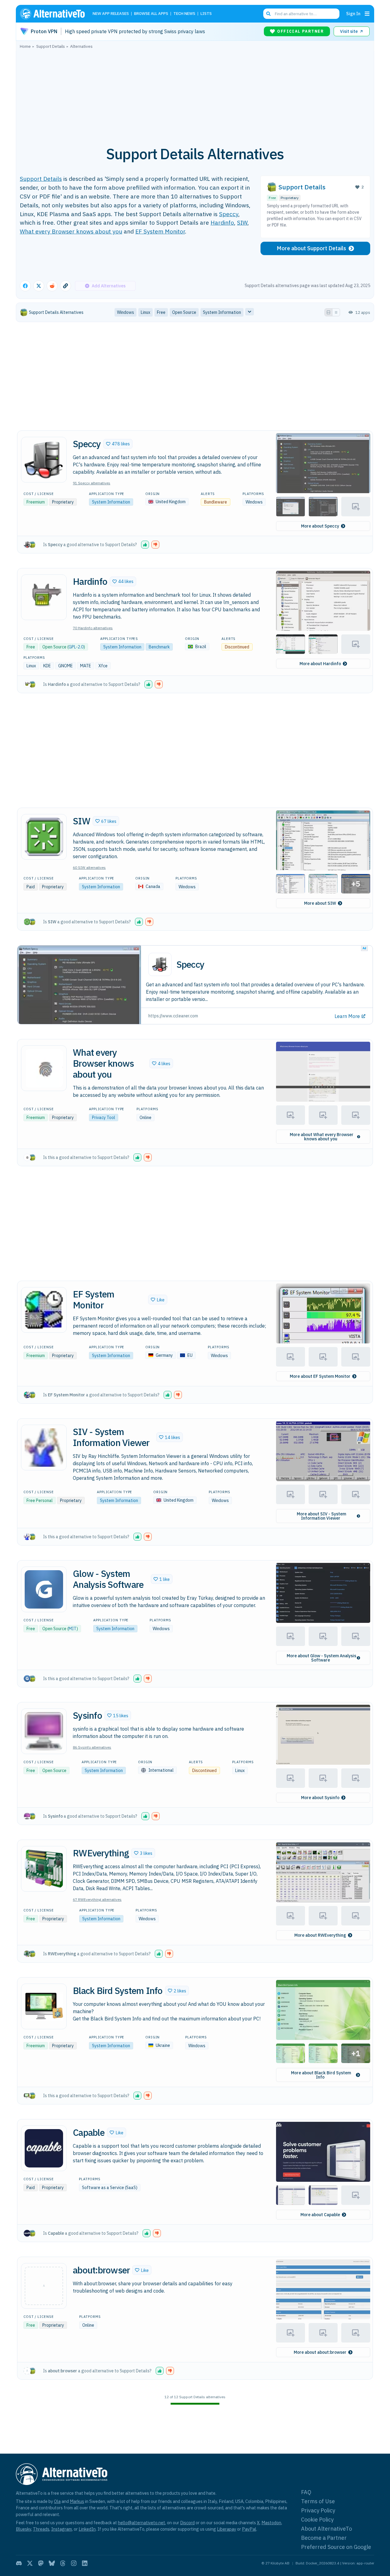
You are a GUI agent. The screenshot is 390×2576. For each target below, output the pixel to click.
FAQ (306, 2492)
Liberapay (227, 2529)
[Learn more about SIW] (44, 837)
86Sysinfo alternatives (92, 1747)
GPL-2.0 (76, 647)
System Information (111, 502)
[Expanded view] (328, 312)
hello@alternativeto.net (142, 2523)
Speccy (229, 214)
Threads (41, 2529)
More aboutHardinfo (320, 664)
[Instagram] (74, 2563)
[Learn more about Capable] (44, 2148)
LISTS (206, 14)
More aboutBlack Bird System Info (321, 2075)
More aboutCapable (320, 2215)
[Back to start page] (55, 14)
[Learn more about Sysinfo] (44, 1731)
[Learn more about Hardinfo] (44, 597)
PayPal (249, 2529)
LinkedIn (87, 2529)
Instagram (62, 2529)
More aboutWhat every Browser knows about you (322, 1137)
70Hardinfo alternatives (93, 628)
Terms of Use (318, 2501)
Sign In (353, 14)
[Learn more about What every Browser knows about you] (44, 1068)
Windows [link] (126, 312)
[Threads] (63, 2563)
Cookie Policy (317, 2520)
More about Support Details (311, 248)
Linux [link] (145, 312)
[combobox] (301, 14)
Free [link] (161, 312)
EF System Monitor (160, 231)
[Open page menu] (367, 14)
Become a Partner (324, 2538)
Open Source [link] (184, 312)
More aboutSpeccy (320, 526)
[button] (118, 444)
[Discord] (19, 2563)
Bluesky (23, 2529)
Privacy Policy (318, 2510)
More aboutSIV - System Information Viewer (321, 1516)
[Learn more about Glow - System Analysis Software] (44, 1589)
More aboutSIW (320, 903)
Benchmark (159, 647)
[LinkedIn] (85, 2563)
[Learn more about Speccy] (44, 460)
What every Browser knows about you (71, 231)
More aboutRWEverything (320, 1935)
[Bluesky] (52, 2563)
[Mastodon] (41, 2563)
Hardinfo (222, 222)
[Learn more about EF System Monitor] (44, 1310)
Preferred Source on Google (336, 2547)
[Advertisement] (195, 94)
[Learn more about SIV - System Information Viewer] (44, 1448)
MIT (73, 1629)
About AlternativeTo (326, 2529)
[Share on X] (39, 286)
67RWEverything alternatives (97, 1899)
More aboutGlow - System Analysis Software (321, 1658)
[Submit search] (268, 14)
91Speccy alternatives (92, 483)
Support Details (41, 179)
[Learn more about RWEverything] (44, 1869)
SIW (242, 222)
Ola (57, 2501)
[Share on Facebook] (25, 286)
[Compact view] (336, 312)
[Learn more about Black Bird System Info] (44, 2006)
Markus (77, 2501)
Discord (187, 2523)
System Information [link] (222, 312)
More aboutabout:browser (320, 2352)
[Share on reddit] (52, 286)
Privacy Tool (104, 1118)
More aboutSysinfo (320, 1798)
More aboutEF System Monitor (320, 1376)
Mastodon (271, 2523)
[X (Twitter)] (30, 2563)
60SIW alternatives (89, 867)
